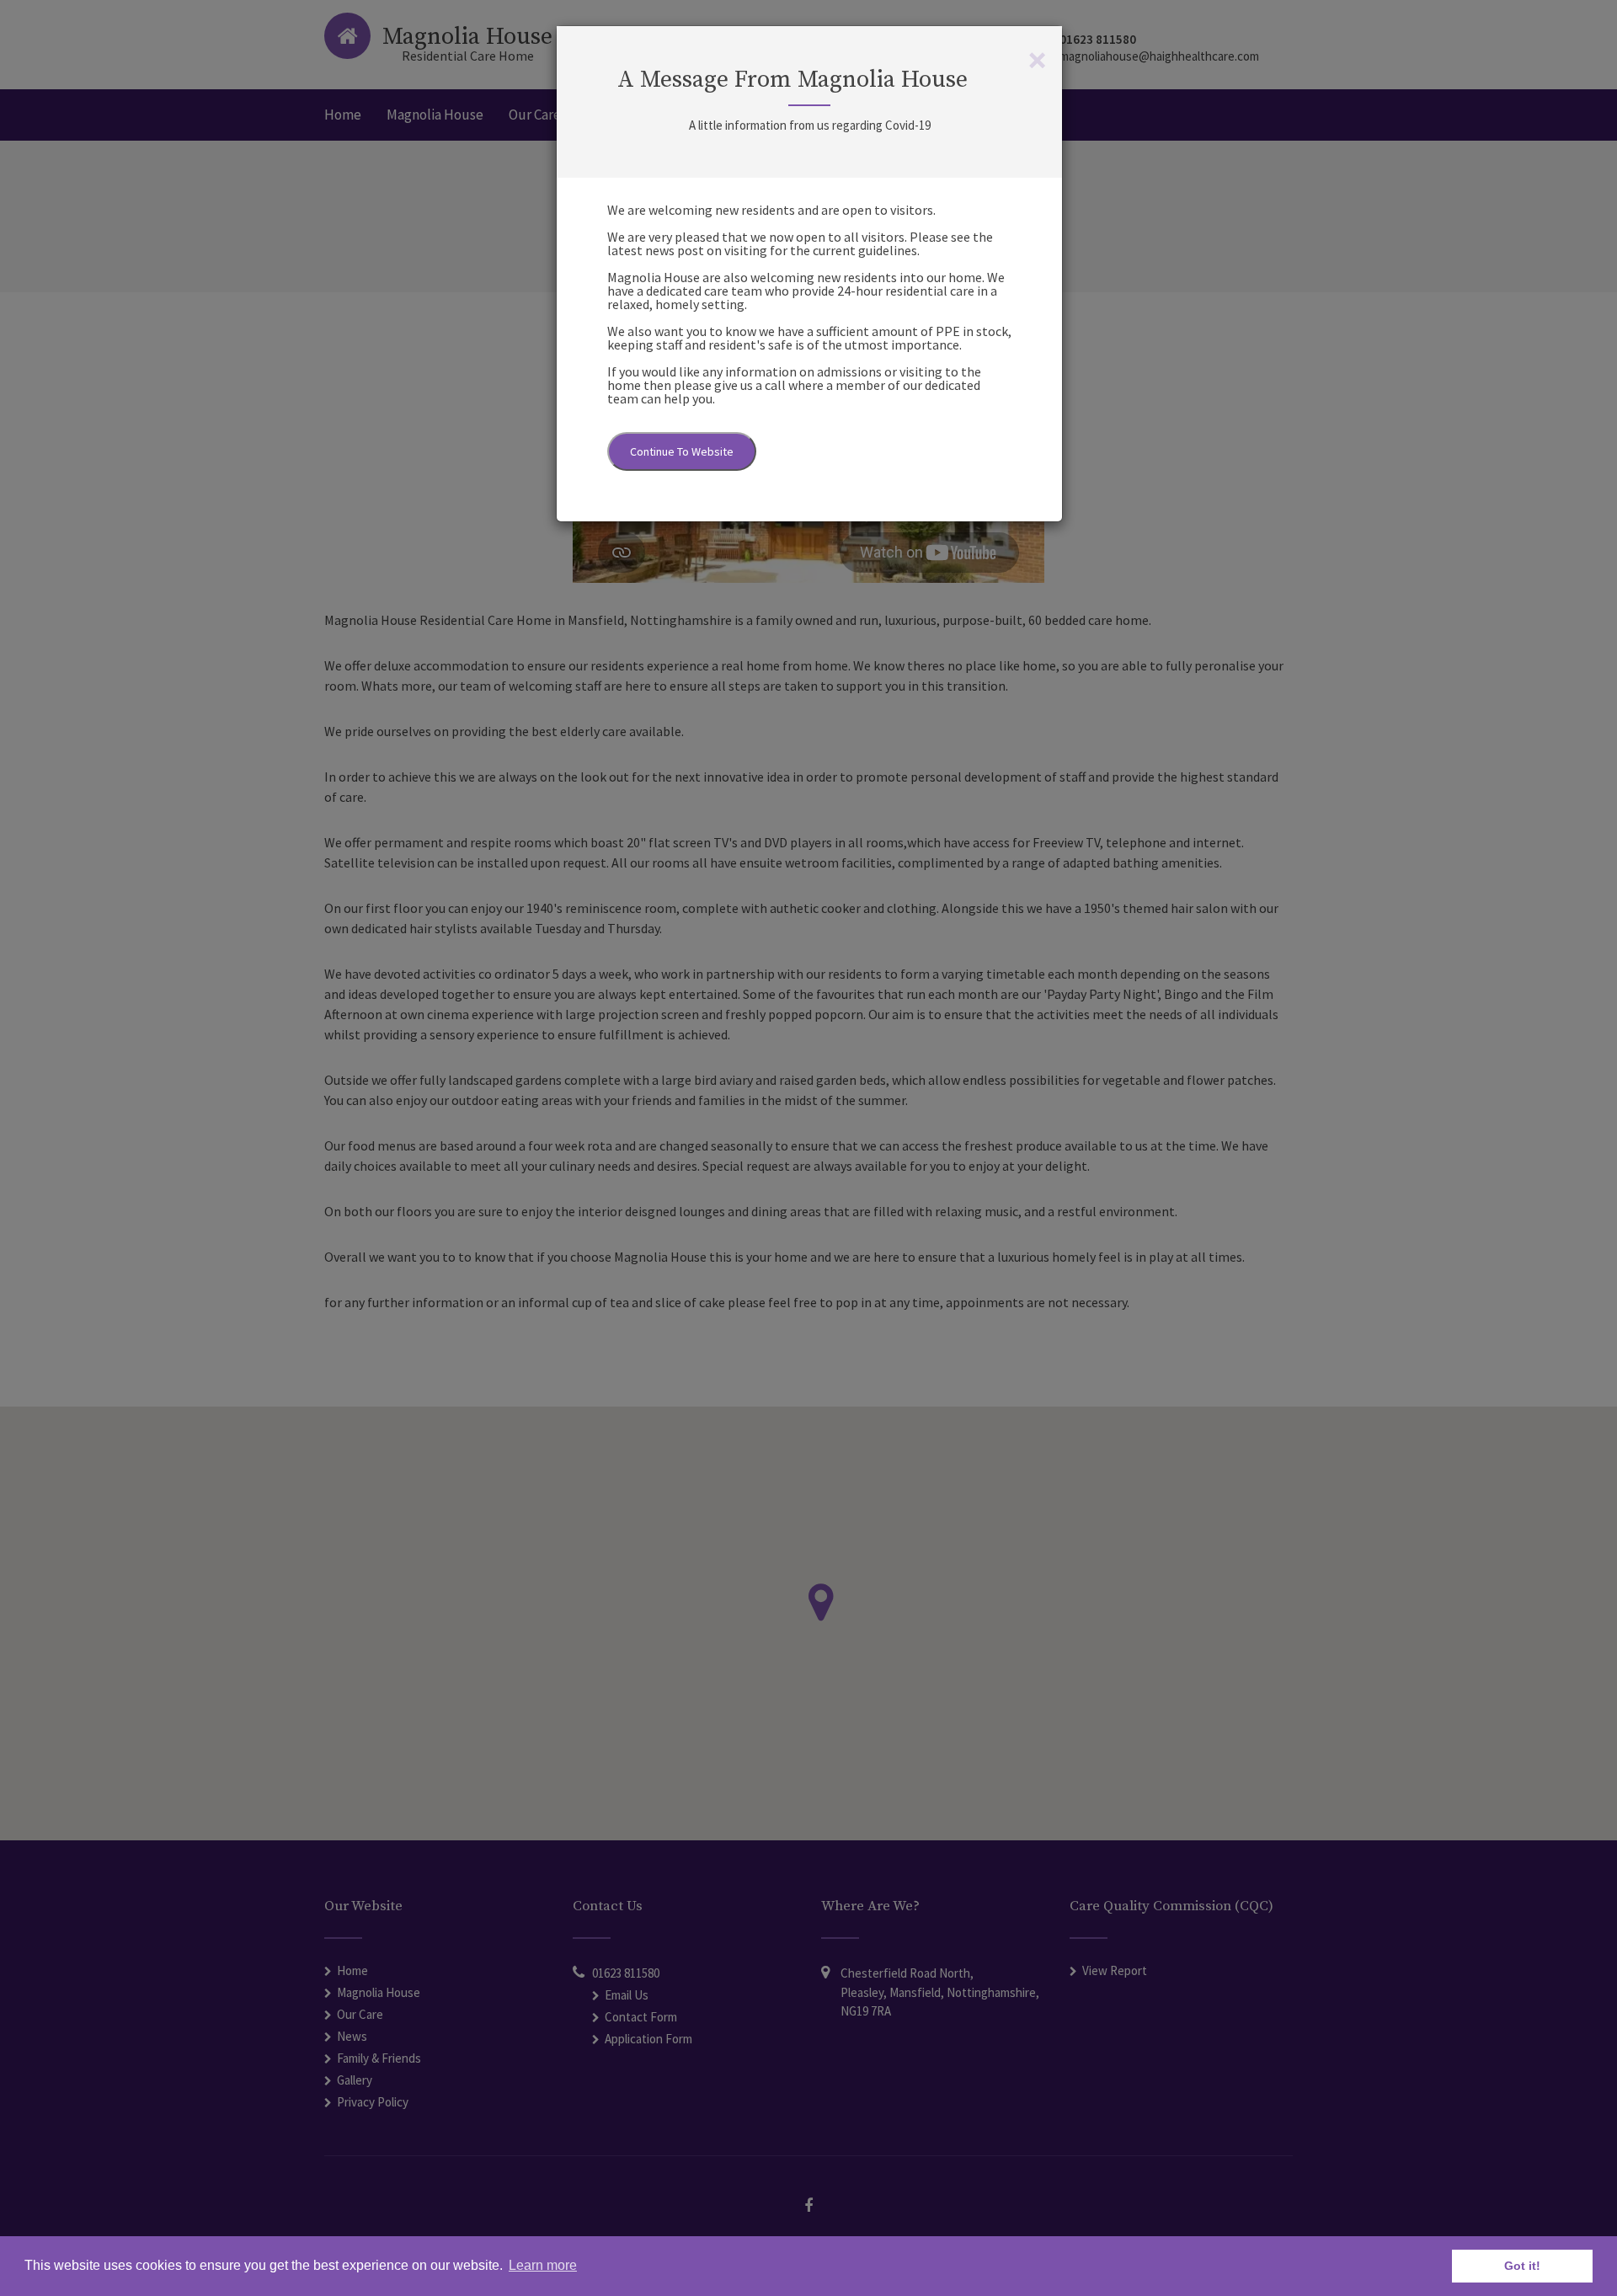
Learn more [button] (543, 2265)
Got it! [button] (1522, 2266)
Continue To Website (682, 451)
